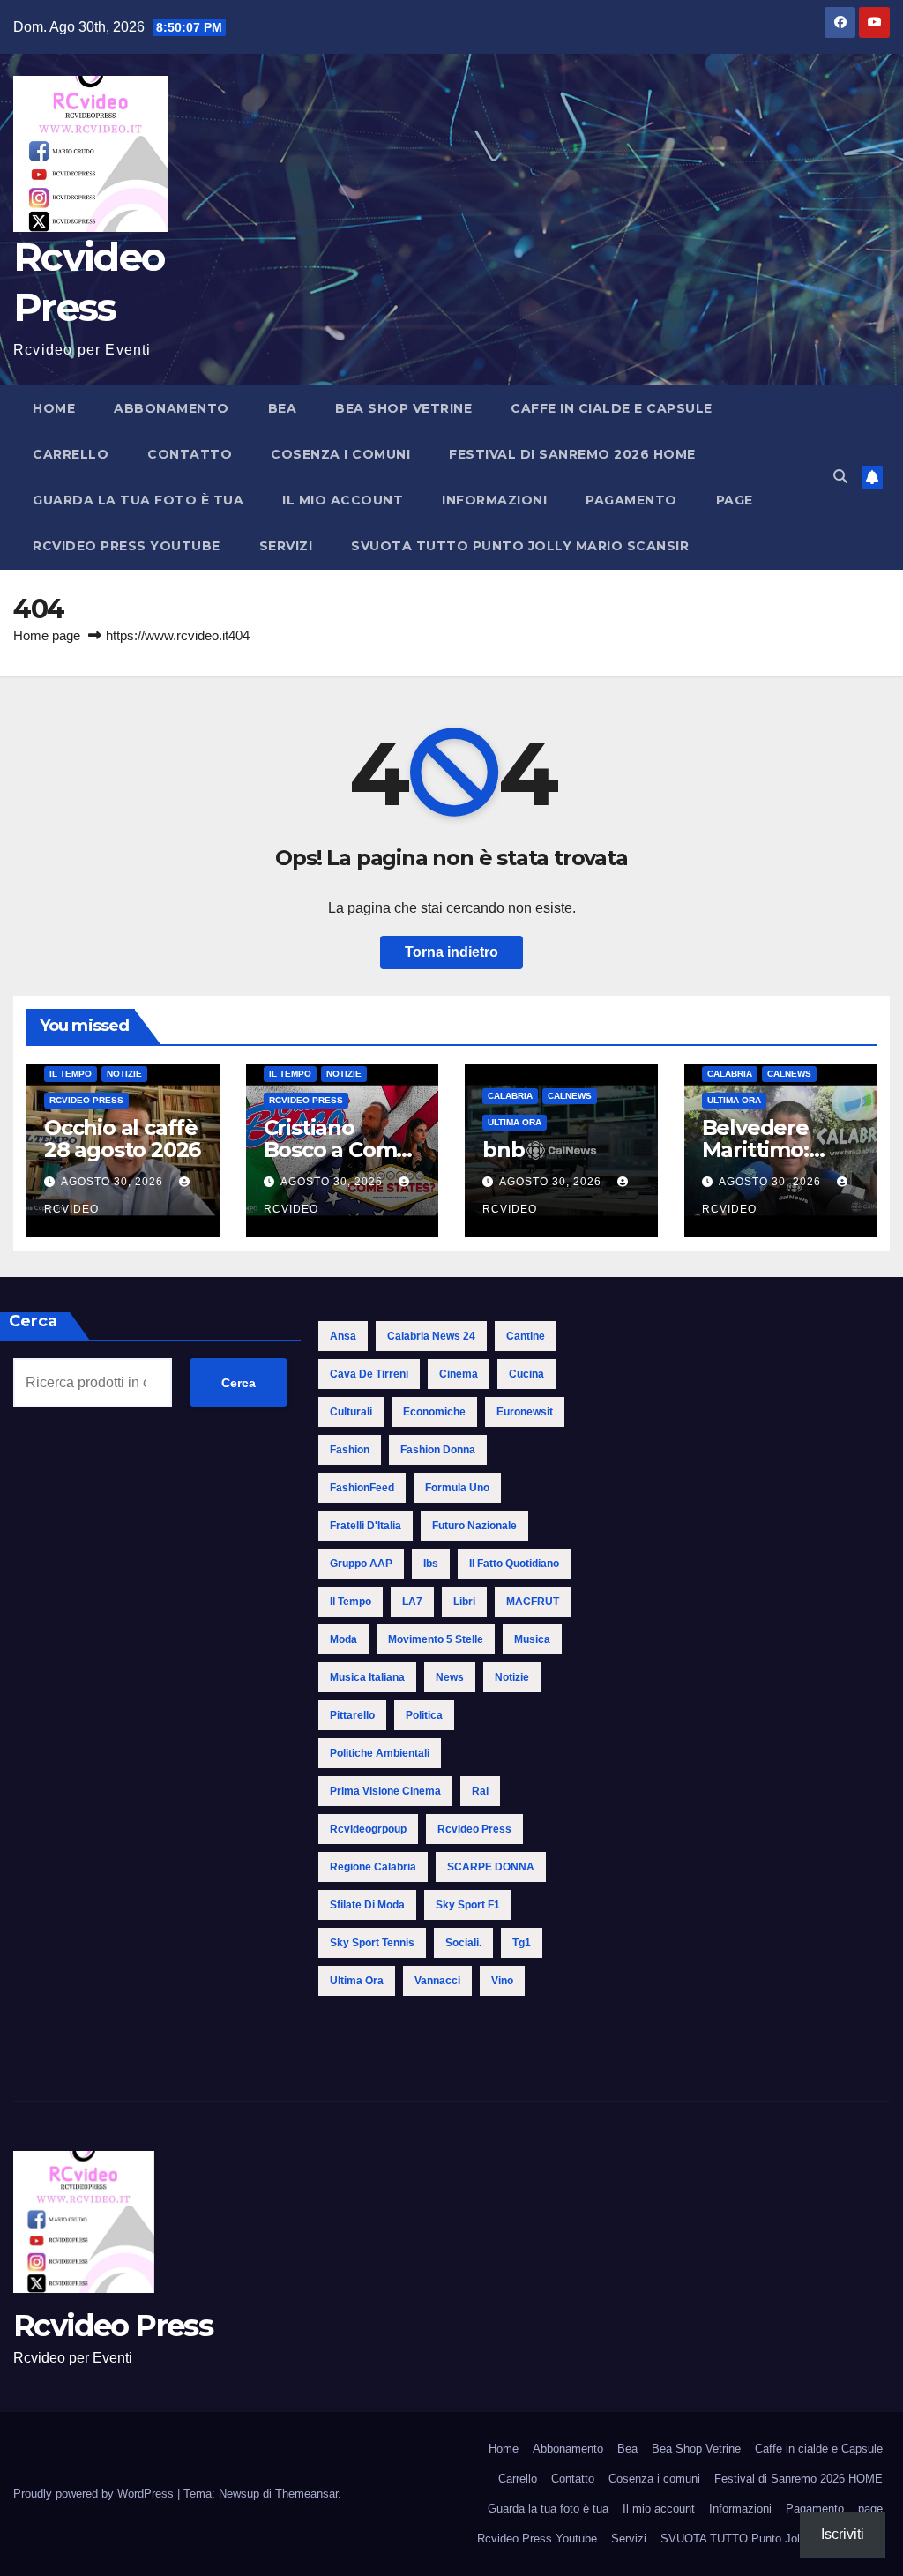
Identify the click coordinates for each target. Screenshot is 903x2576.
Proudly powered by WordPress (95, 2494)
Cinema (459, 1374)
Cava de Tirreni (369, 1374)
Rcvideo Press (86, 1100)
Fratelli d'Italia (366, 1526)
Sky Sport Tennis (372, 1943)
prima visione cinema (385, 1791)
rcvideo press (474, 1829)
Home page (47, 635)
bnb (503, 1150)
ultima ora (357, 1981)
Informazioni (494, 500)
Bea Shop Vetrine (403, 408)
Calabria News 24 (431, 1336)
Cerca (239, 1383)
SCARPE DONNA (491, 1867)
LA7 (412, 1602)
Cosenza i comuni (340, 454)
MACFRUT (533, 1602)
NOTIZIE (124, 1074)
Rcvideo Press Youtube (127, 546)
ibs (431, 1564)
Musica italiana (367, 1677)
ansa (343, 1336)
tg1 (522, 1943)
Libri (464, 1602)
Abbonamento (172, 408)
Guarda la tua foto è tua (138, 500)
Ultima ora (515, 1122)
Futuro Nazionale (474, 1526)
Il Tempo (71, 1074)
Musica (532, 1639)
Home (54, 408)
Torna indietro (451, 952)
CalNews (570, 1096)
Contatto (190, 454)
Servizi (286, 546)
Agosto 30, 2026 (114, 1182)
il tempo (351, 1602)
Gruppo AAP (361, 1564)
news (450, 1677)
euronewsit (525, 1412)
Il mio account (343, 500)
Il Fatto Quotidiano (514, 1564)
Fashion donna (438, 1450)
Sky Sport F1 (468, 1905)
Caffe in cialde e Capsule (612, 408)
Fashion (350, 1450)
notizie (512, 1677)
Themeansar (306, 2494)
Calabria (510, 1096)
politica (424, 1715)
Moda (343, 1639)
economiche (434, 1412)
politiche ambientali (380, 1753)
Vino (502, 1981)
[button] (840, 477)
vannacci (437, 1981)
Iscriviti (843, 2534)
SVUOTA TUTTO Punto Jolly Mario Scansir (520, 546)
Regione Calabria (373, 1867)
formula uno (457, 1488)
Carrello (71, 454)
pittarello (352, 1715)
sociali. (463, 1943)
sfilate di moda (367, 1905)
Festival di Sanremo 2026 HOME (572, 454)
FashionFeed (362, 1488)
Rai (480, 1791)
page (735, 500)
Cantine (526, 1336)
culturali (351, 1412)
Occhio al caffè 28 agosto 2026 (122, 1139)
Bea (283, 408)
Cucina (526, 1374)
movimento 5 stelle (436, 1639)
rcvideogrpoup (368, 1829)
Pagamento (631, 500)
